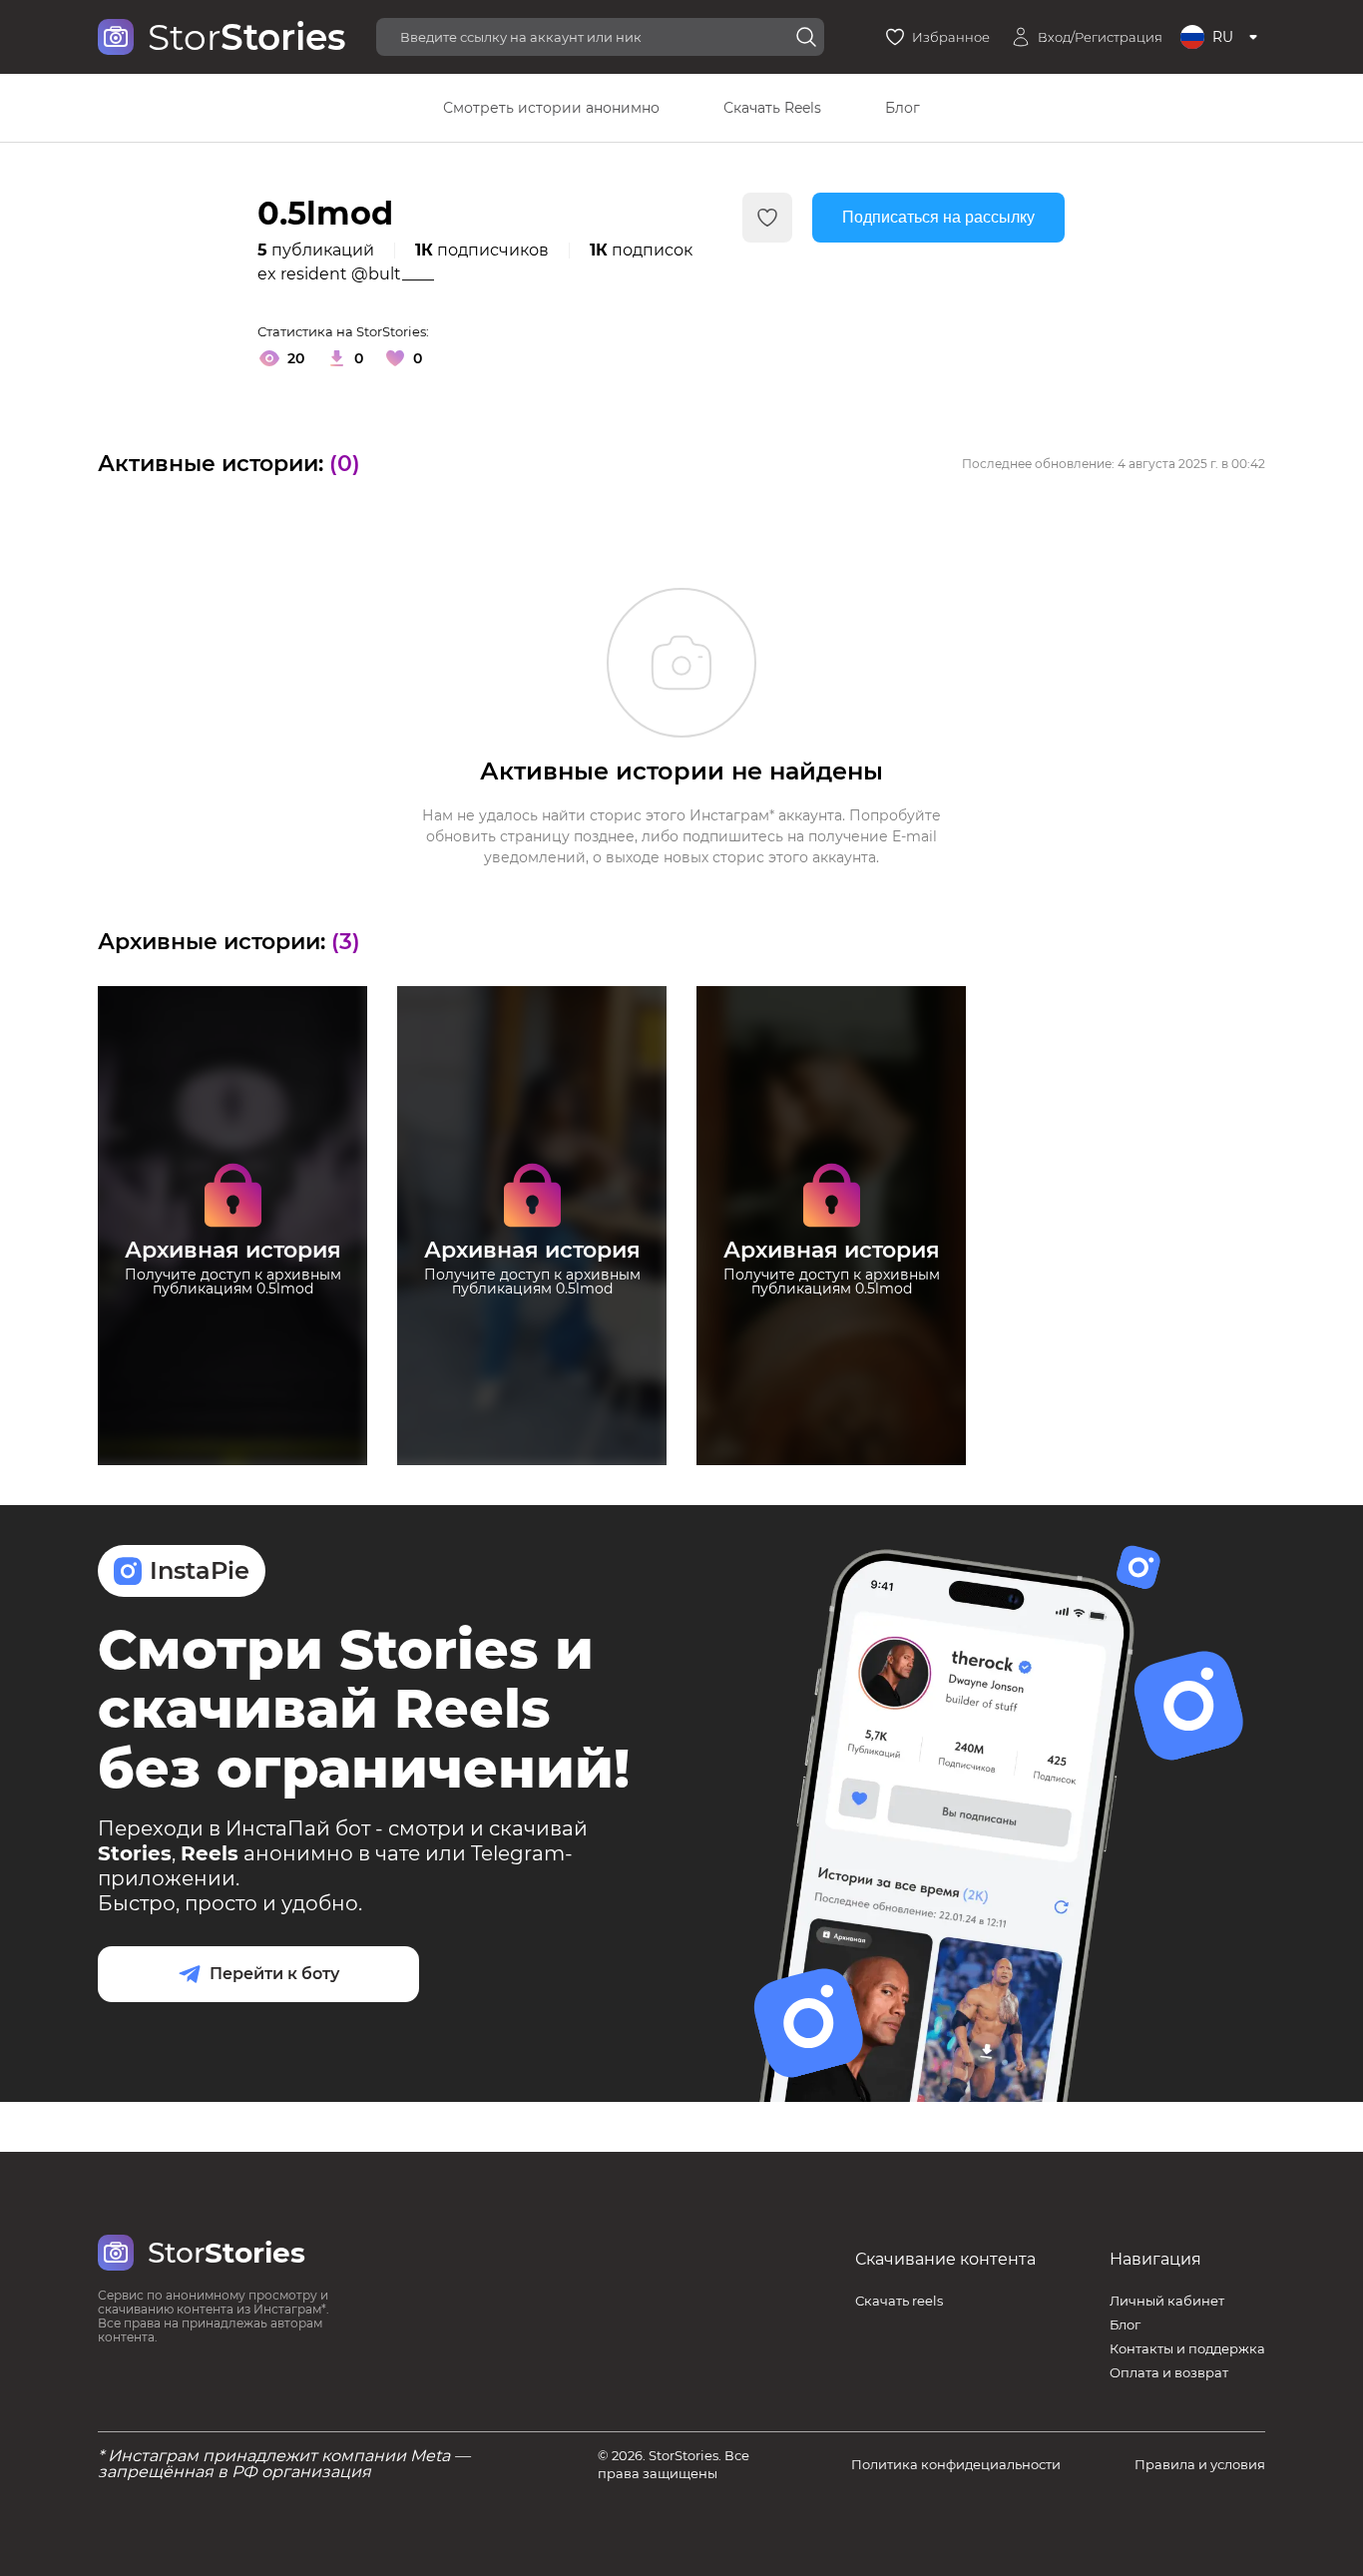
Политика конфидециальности (956, 2464)
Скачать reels (899, 2301)
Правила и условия (1200, 2464)
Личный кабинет (1167, 2301)
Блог (903, 108)
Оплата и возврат (1169, 2372)
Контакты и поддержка (1187, 2348)
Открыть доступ (232, 1341)
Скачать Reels (772, 108)
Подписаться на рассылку (938, 217)
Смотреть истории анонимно (551, 108)
